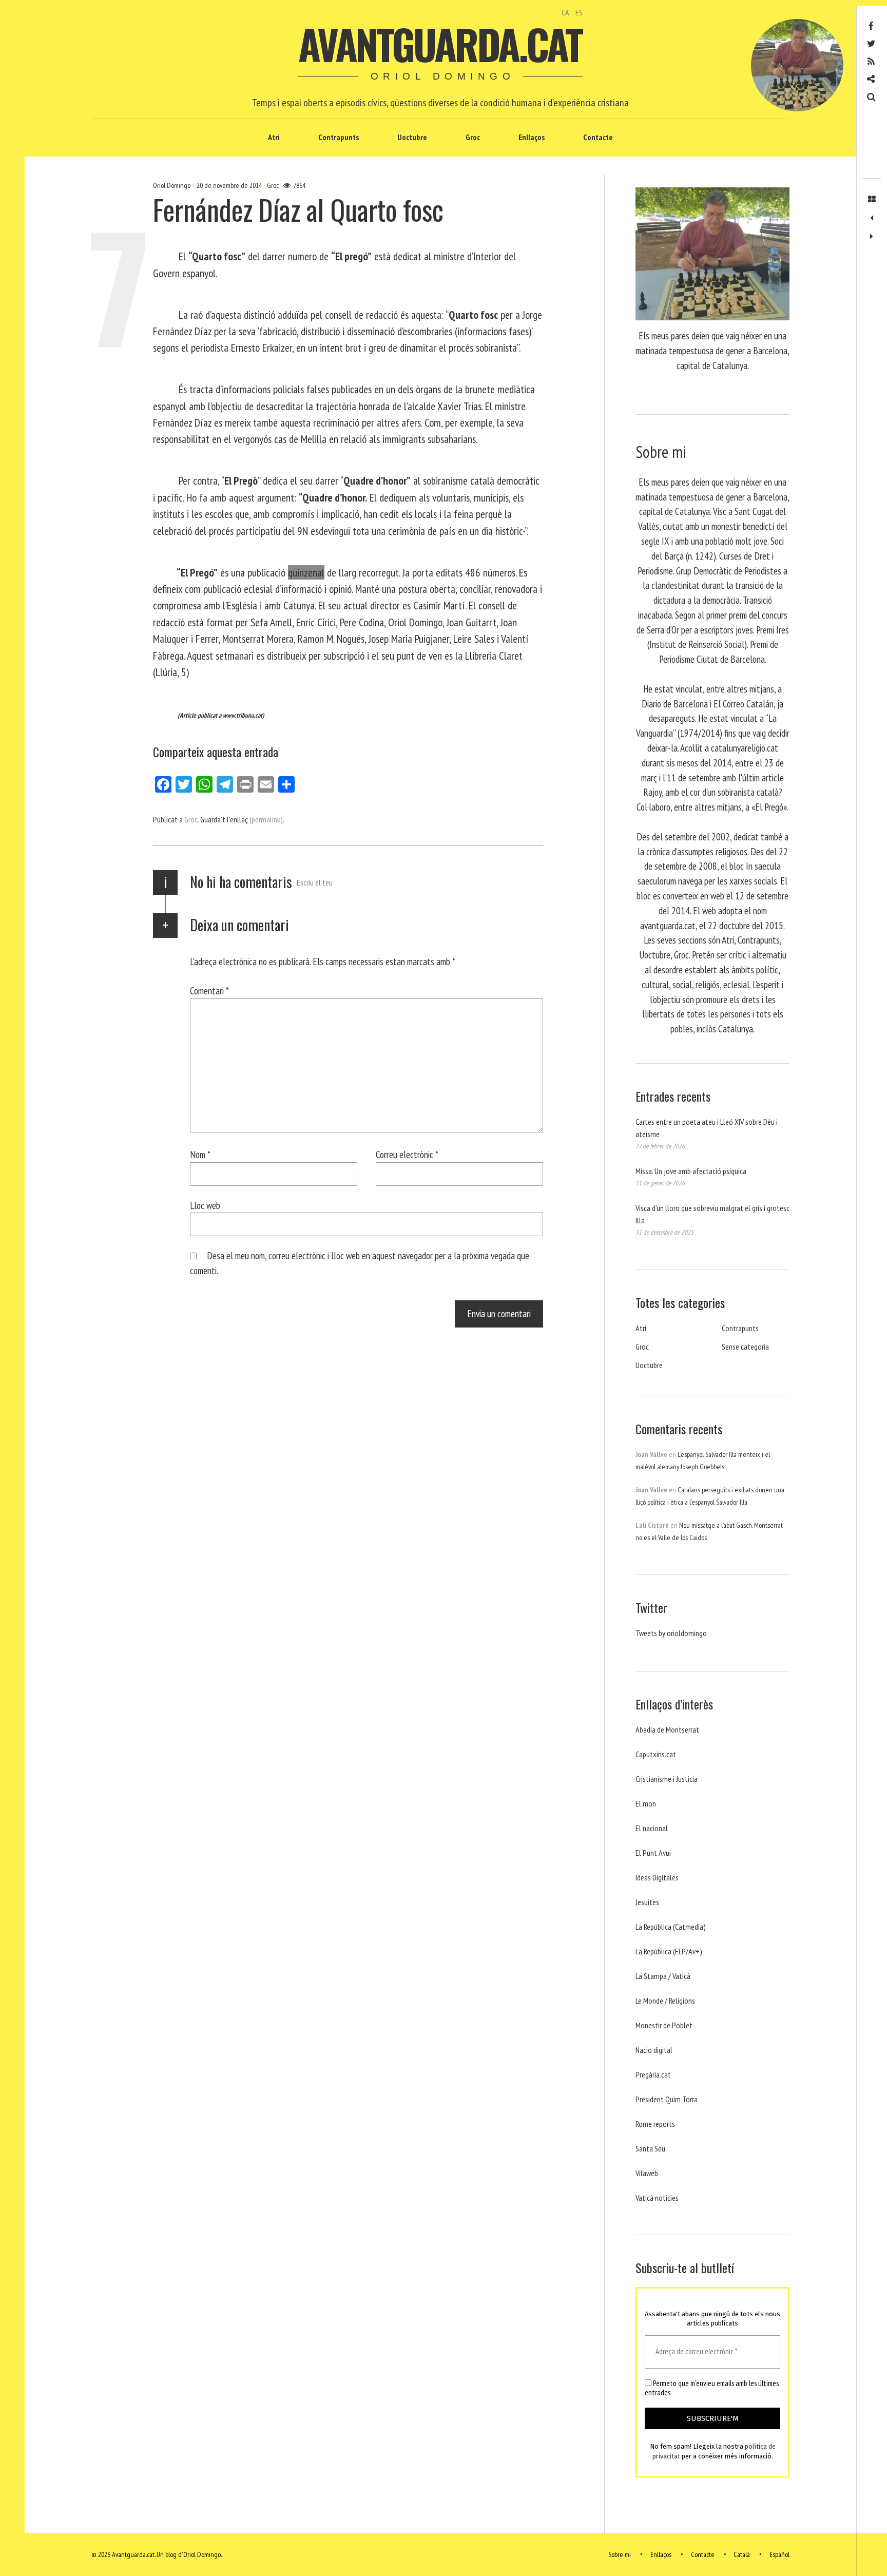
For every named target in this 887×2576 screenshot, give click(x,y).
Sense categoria (745, 1347)
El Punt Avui (653, 1853)
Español (779, 2554)
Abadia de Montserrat (667, 1729)
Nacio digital (654, 2050)
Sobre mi (620, 2554)
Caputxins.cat (656, 1754)
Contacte (598, 137)
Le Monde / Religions (665, 2001)
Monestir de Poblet (664, 2025)
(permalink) (266, 819)
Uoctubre (412, 137)
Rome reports (655, 2124)
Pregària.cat (653, 2074)
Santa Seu (650, 2148)
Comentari (209, 991)
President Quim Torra (667, 2099)
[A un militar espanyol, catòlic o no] (872, 237)
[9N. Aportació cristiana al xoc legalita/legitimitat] (872, 218)
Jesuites (647, 1902)
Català (742, 2554)
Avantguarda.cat (440, 44)
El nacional (652, 1828)
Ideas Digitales (657, 1877)
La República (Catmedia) (671, 1927)
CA (565, 12)
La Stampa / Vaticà (663, 1976)
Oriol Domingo (172, 185)
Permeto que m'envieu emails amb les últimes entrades (712, 2388)
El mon (646, 1803)
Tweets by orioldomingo (671, 1633)
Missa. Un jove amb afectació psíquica (691, 1171)
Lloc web (205, 1205)
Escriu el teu (315, 882)
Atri (274, 137)
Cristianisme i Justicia (667, 1779)
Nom (200, 1154)
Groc (473, 137)
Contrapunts (339, 137)
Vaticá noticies (657, 2198)
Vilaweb (647, 2173)
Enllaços (532, 137)
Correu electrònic (407, 1154)
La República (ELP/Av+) (669, 1951)
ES (579, 12)
